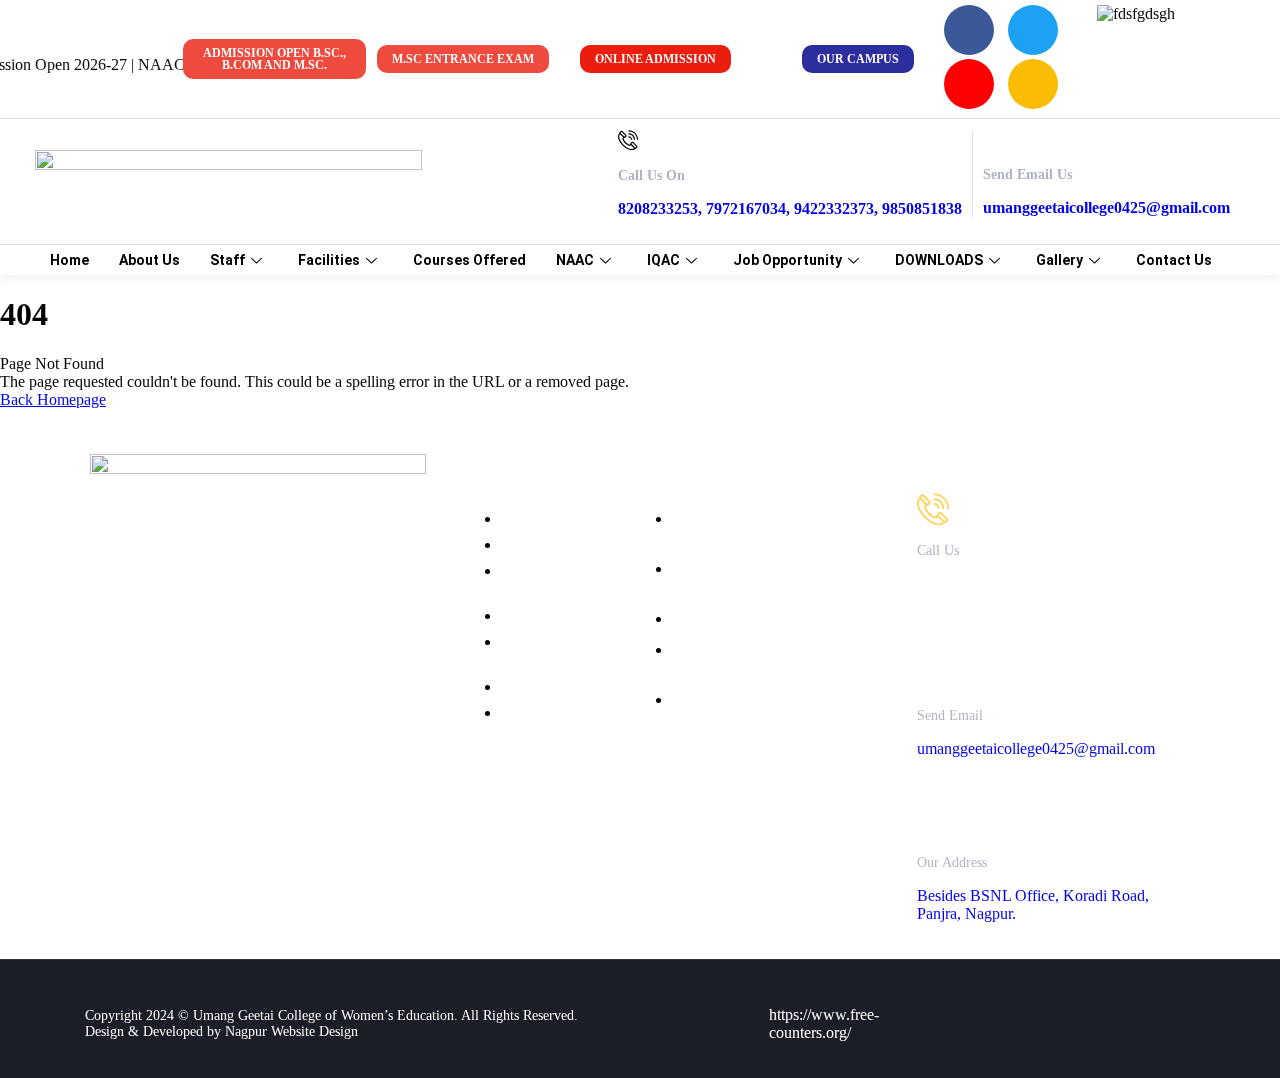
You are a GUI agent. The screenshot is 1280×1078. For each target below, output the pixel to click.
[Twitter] (1033, 30)
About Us (149, 260)
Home (69, 260)
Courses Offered (469, 260)
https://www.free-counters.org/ (824, 1023)
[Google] (1033, 84)
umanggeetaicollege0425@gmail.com (1106, 207)
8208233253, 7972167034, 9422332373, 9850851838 (790, 208)
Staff (227, 260)
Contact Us (1174, 260)
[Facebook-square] (1073, 995)
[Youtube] (969, 84)
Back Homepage (53, 399)
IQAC (663, 260)
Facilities (329, 260)
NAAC (575, 260)
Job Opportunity (787, 260)
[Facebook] (969, 30)
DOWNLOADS (939, 260)
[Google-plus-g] (1162, 1049)
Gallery (1059, 260)
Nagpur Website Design (291, 1031)
